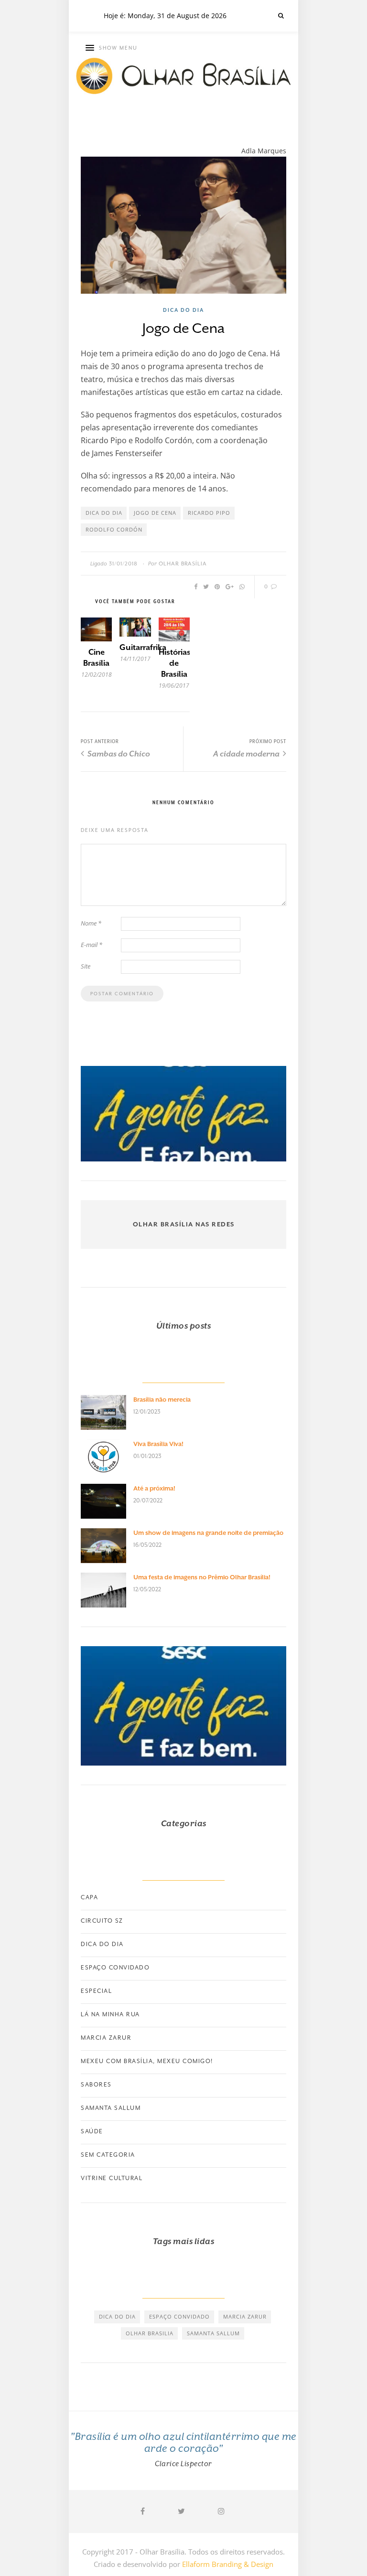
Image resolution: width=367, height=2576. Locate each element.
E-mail (92, 945)
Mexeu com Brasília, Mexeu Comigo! (147, 2061)
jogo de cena (155, 513)
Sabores (96, 2085)
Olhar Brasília (183, 564)
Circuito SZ (102, 1921)
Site (86, 966)
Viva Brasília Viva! (158, 1444)
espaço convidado (179, 2316)
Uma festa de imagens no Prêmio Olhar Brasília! (202, 1577)
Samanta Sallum (111, 2108)
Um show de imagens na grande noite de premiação (208, 1533)
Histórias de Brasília (175, 663)
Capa (89, 1897)
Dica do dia (183, 310)
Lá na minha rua (110, 2014)
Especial (96, 1991)
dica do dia (104, 513)
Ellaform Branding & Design (228, 2564)
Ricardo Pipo (209, 513)
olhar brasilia (150, 2333)
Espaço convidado (115, 1968)
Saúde (92, 2131)
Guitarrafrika (143, 647)
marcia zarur (245, 2316)
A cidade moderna (247, 754)
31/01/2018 (123, 564)
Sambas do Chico (118, 754)
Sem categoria (108, 2155)
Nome (91, 923)
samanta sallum (213, 2333)
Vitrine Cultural (112, 2178)
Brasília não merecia (162, 1400)
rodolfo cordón (114, 529)
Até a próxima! (154, 1488)
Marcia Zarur (106, 2038)
